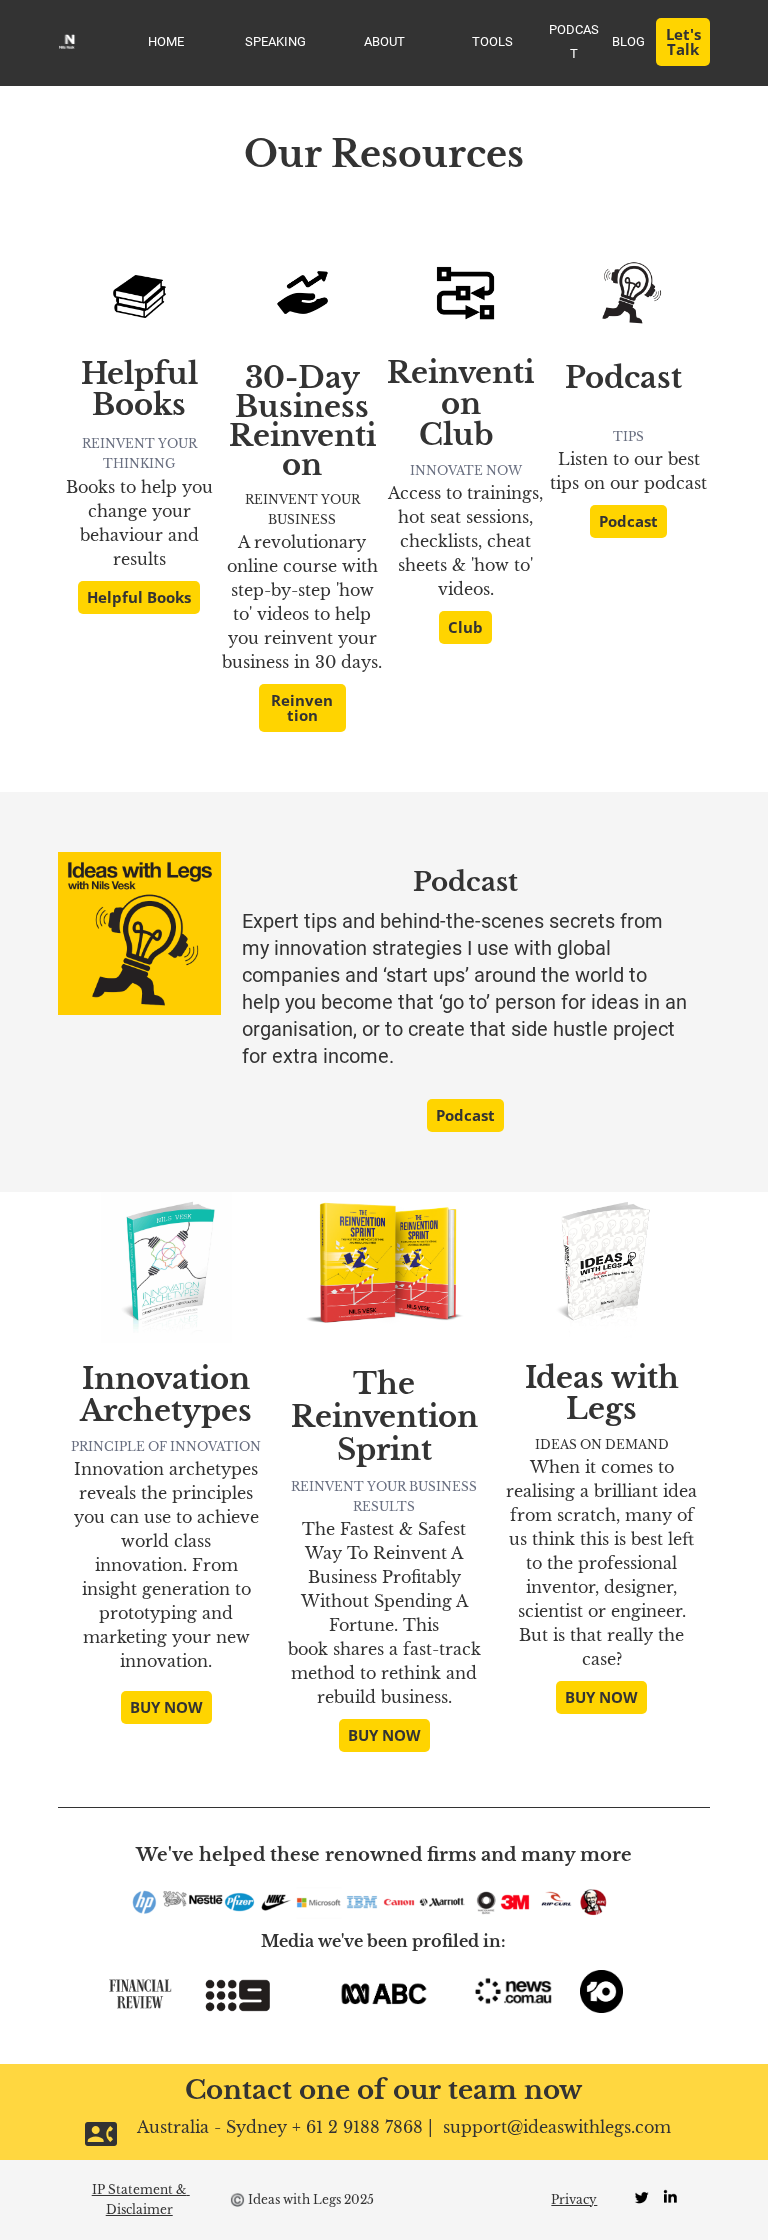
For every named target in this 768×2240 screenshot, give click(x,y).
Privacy (574, 2199)
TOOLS (492, 41)
